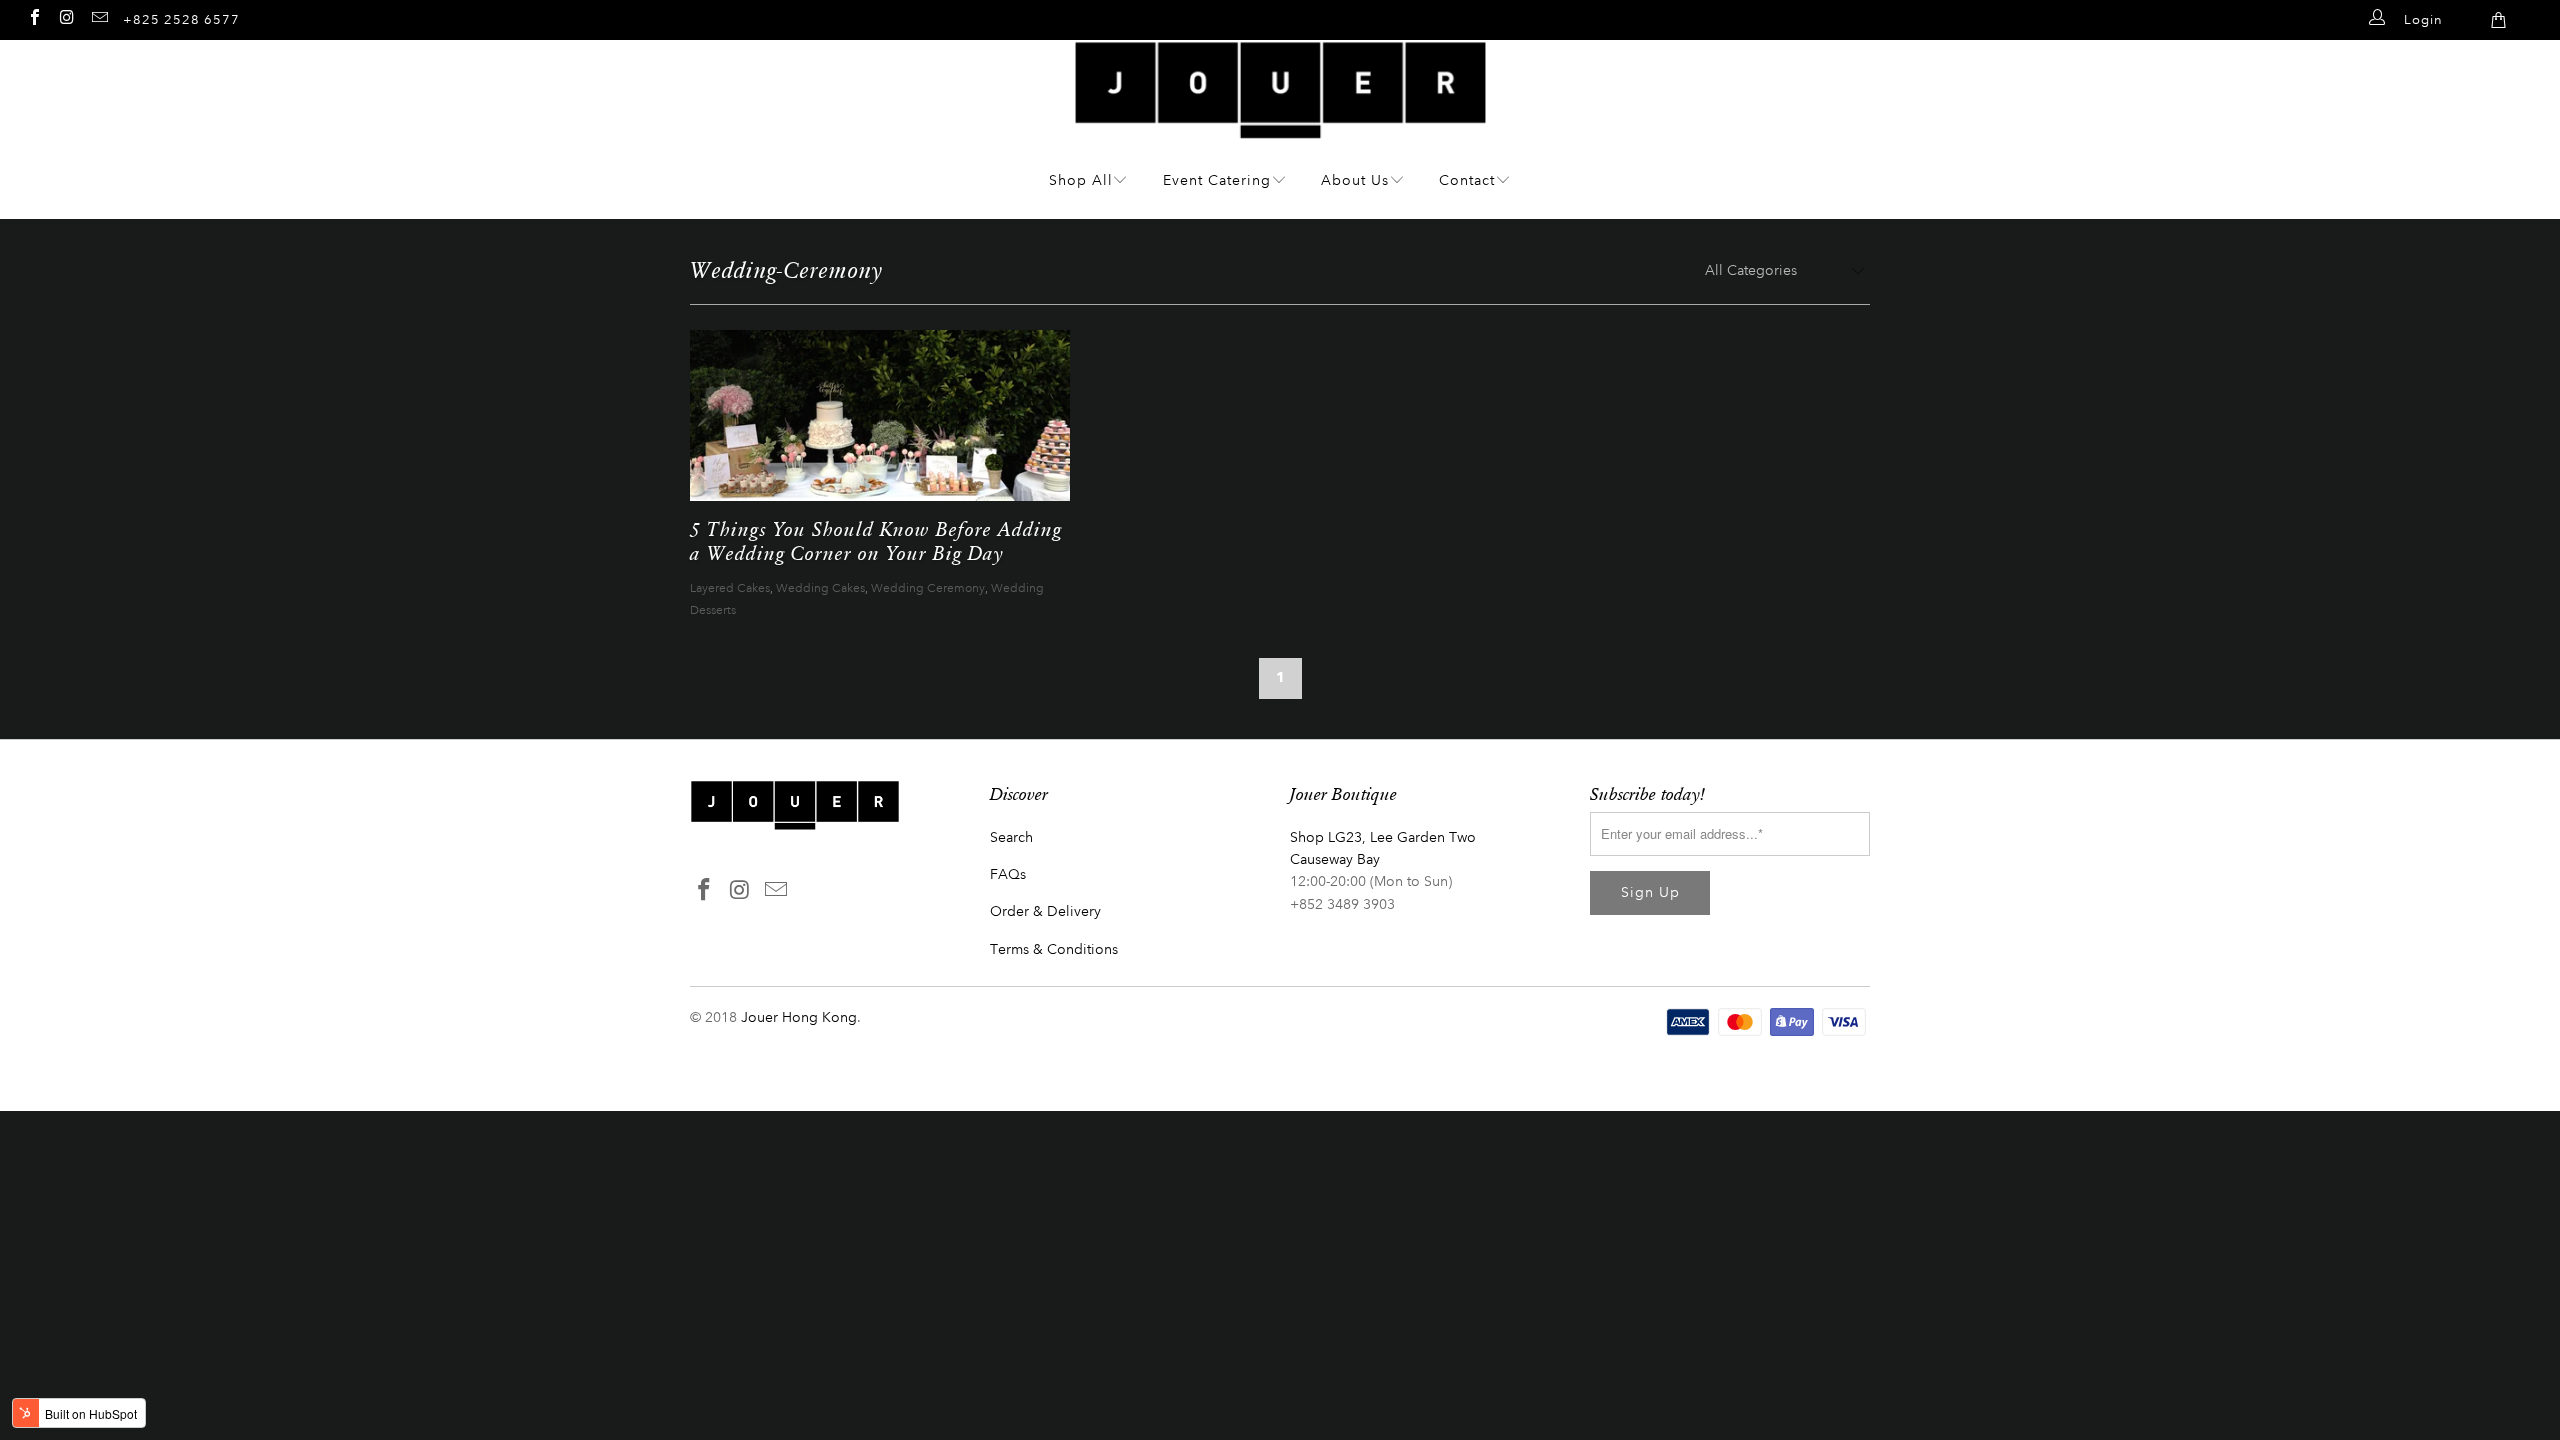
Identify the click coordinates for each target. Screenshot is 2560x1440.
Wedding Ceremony (928, 588)
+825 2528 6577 (181, 19)
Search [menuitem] (1011, 837)
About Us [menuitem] (1355, 180)
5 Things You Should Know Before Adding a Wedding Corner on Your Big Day (876, 540)
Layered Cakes (730, 588)
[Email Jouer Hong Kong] (99, 17)
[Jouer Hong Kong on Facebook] (34, 17)
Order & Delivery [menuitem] (1045, 911)
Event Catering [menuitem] (1217, 180)
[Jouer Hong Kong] (1280, 128)
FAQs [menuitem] (1008, 874)
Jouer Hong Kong (799, 1017)
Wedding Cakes (820, 588)
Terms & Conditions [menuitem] (1054, 949)
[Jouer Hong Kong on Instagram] (66, 17)
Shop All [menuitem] (1081, 180)
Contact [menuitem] (1467, 180)
